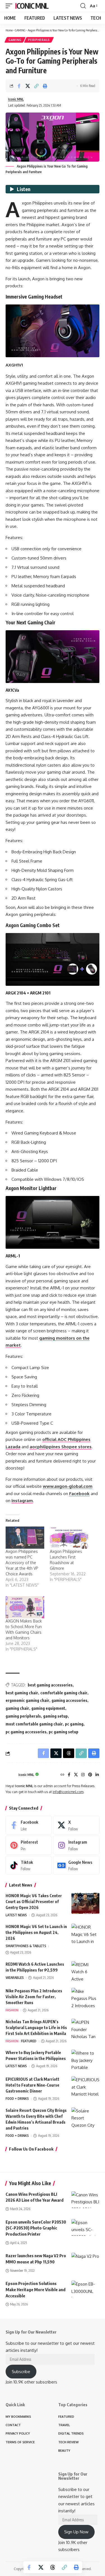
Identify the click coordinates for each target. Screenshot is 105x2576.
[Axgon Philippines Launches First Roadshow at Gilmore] (69, 1538)
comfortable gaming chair (64, 1693)
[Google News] (76, 1865)
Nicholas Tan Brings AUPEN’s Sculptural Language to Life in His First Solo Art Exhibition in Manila (36, 2028)
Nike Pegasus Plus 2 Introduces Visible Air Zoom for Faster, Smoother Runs (34, 1997)
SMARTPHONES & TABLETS (26, 1946)
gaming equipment (48, 1708)
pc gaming (74, 1724)
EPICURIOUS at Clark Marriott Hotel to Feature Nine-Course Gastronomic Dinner (32, 2085)
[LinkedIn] (97, 1775)
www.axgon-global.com (68, 1486)
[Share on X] (28, 86)
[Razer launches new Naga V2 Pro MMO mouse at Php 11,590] (85, 2261)
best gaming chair (22, 1693)
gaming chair (17, 1708)
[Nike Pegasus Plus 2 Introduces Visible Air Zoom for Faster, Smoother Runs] (85, 1998)
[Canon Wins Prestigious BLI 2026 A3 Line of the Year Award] (85, 2200)
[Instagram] (83, 1775)
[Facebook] (69, 1775)
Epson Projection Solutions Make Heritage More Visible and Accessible (36, 2289)
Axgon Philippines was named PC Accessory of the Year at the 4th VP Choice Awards (22, 1563)
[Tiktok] (29, 1865)
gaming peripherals (23, 1716)
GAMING (20, 30)
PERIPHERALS (39, 40)
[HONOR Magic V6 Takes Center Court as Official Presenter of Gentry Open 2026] (85, 1903)
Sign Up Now (76, 2532)
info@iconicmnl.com (68, 1792)
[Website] (62, 1775)
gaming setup (55, 1716)
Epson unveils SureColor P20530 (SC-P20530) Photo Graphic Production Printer (36, 2228)
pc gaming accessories (26, 1732)
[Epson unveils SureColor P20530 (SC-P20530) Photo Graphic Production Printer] (85, 2227)
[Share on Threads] (53, 2567)
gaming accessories (69, 1700)
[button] (10, 6)
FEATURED (29, 2041)
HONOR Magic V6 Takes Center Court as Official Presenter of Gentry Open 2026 (34, 1902)
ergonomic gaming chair (27, 1700)
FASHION (12, 2010)
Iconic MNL (32, 6)
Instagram (22, 1501)
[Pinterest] (90, 1775)
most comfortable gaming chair (34, 1724)
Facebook (79, 1494)
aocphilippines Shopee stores (61, 1447)
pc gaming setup (64, 1732)
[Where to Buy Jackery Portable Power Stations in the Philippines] (85, 2060)
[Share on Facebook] (19, 86)
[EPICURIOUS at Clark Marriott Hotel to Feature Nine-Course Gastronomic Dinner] (85, 2087)
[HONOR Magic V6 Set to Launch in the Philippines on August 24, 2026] (85, 1934)
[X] (76, 1775)
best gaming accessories (50, 1685)
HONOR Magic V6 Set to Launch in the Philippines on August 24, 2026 (36, 1932)
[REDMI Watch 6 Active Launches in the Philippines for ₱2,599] (85, 1972)
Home (9, 30)
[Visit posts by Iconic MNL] (11, 1775)
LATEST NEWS (16, 1915)
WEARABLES (15, 1978)
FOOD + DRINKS (17, 2099)
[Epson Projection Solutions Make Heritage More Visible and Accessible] (85, 2289)
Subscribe (21, 2372)
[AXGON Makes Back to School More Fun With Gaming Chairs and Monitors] (25, 1607)
